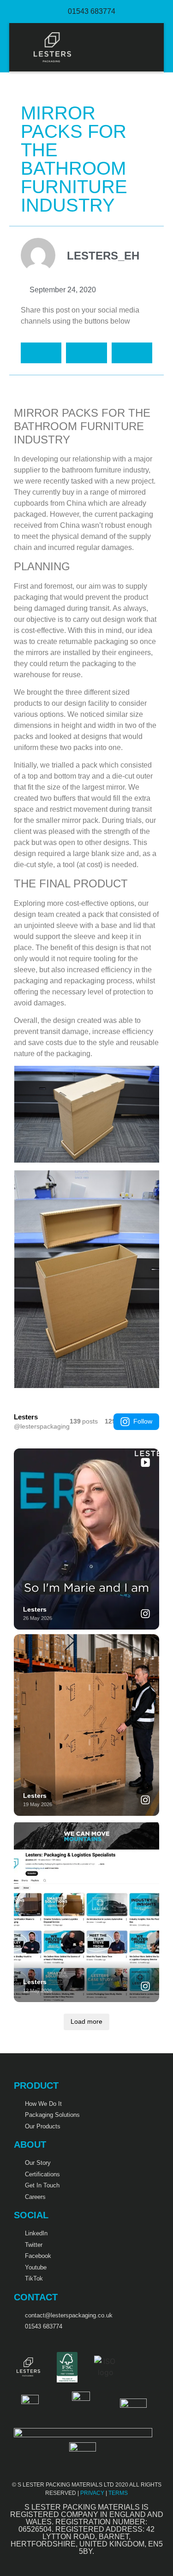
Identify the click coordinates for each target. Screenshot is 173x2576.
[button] (148, 47)
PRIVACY (92, 2493)
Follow (143, 1421)
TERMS (118, 2493)
